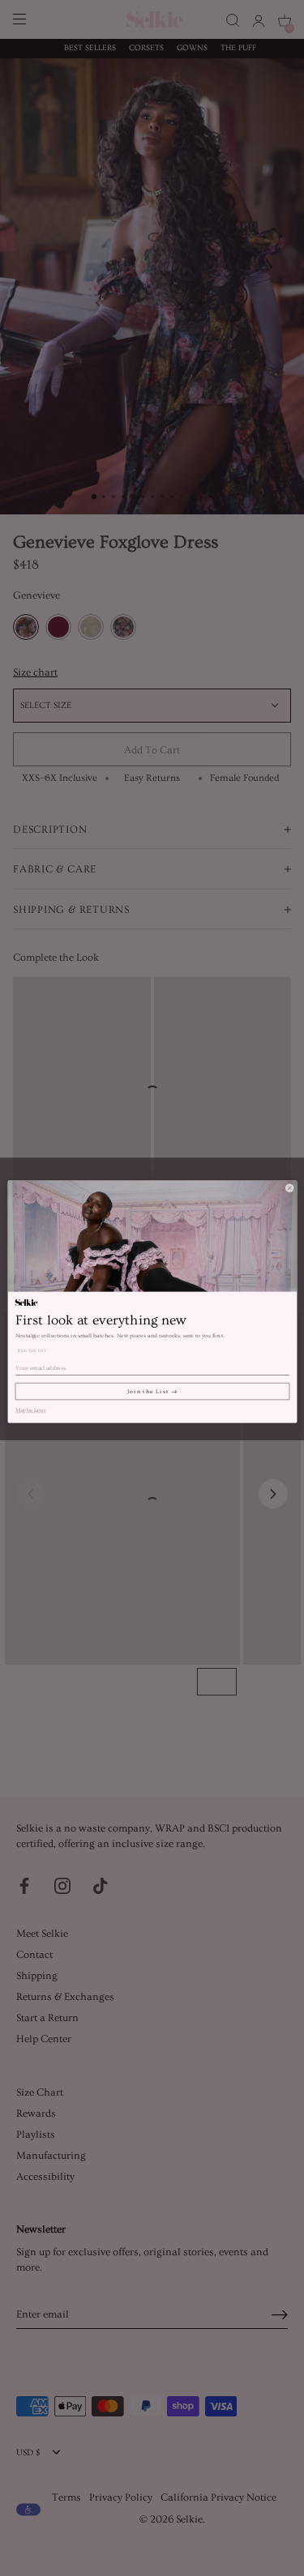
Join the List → (152, 1391)
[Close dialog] (289, 1188)
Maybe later (30, 1409)
